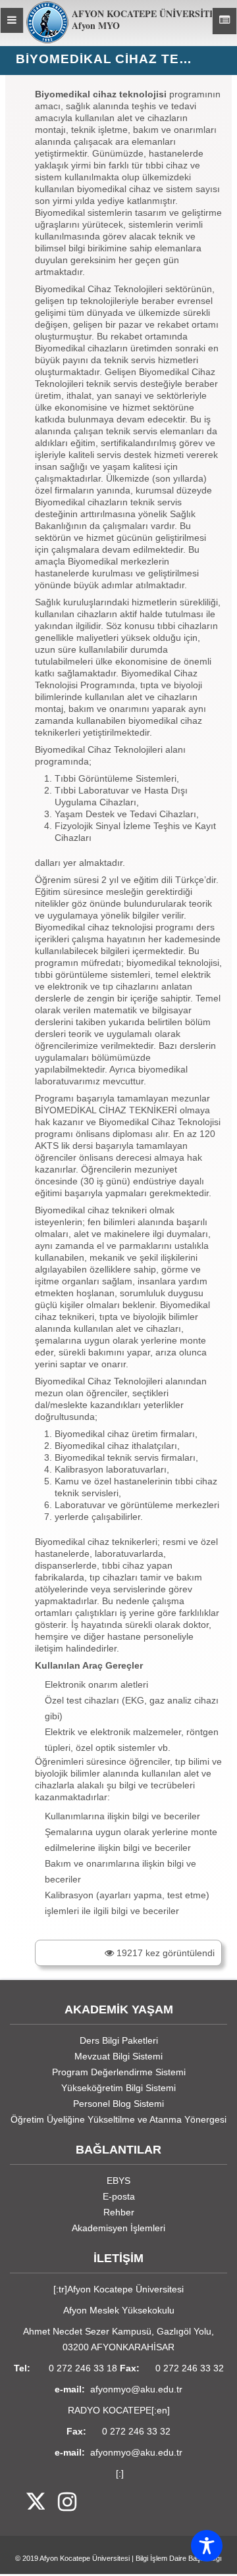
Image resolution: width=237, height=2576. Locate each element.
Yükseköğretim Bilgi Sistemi (118, 2088)
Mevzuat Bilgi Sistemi (118, 2056)
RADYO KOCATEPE (110, 2410)
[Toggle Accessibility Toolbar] (207, 2546)
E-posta (119, 2196)
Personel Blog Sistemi (118, 2104)
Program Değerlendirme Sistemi (119, 2072)
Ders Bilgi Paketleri (119, 2040)
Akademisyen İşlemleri (118, 2228)
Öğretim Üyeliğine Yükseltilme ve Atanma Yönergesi (118, 2119)
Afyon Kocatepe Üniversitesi (85, 2558)
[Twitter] (27, 2503)
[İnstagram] (61, 2503)
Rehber (119, 2212)
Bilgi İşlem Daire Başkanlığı (179, 2558)
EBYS (118, 2181)
